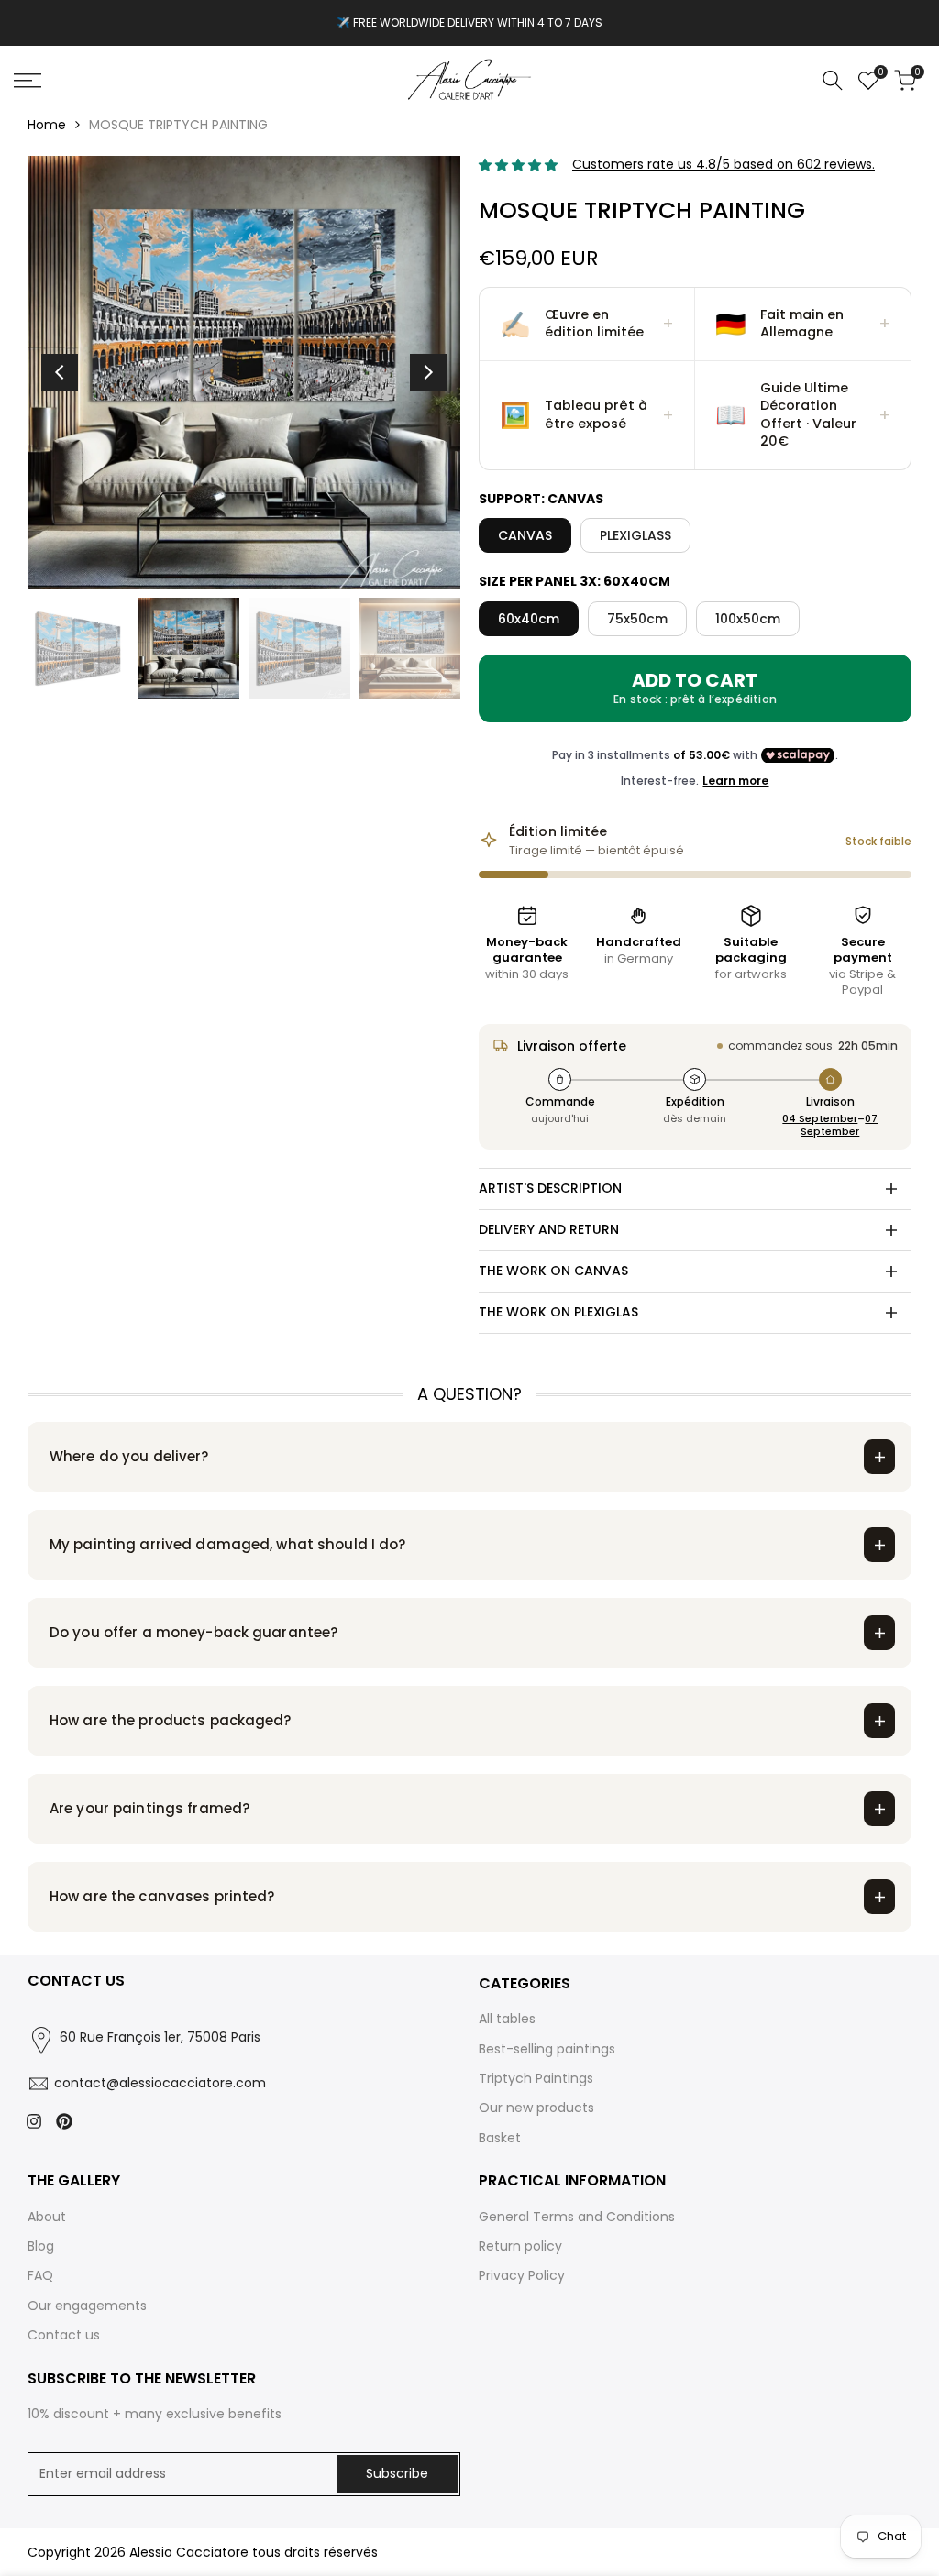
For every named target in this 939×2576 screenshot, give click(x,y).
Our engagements (87, 2306)
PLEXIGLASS (635, 535)
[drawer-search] (833, 80)
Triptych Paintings (536, 2078)
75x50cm (637, 619)
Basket (500, 2138)
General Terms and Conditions (577, 2217)
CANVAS (525, 535)
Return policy (520, 2246)
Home (47, 125)
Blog (41, 2246)
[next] (428, 372)
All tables (507, 2019)
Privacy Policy (522, 2275)
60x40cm (529, 619)
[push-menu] (28, 81)
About (47, 2217)
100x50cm (748, 619)
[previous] (60, 372)
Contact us (64, 2335)
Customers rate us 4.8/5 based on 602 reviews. (724, 164)
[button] (587, 325)
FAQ (40, 2275)
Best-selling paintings (547, 2049)
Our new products (536, 2108)
